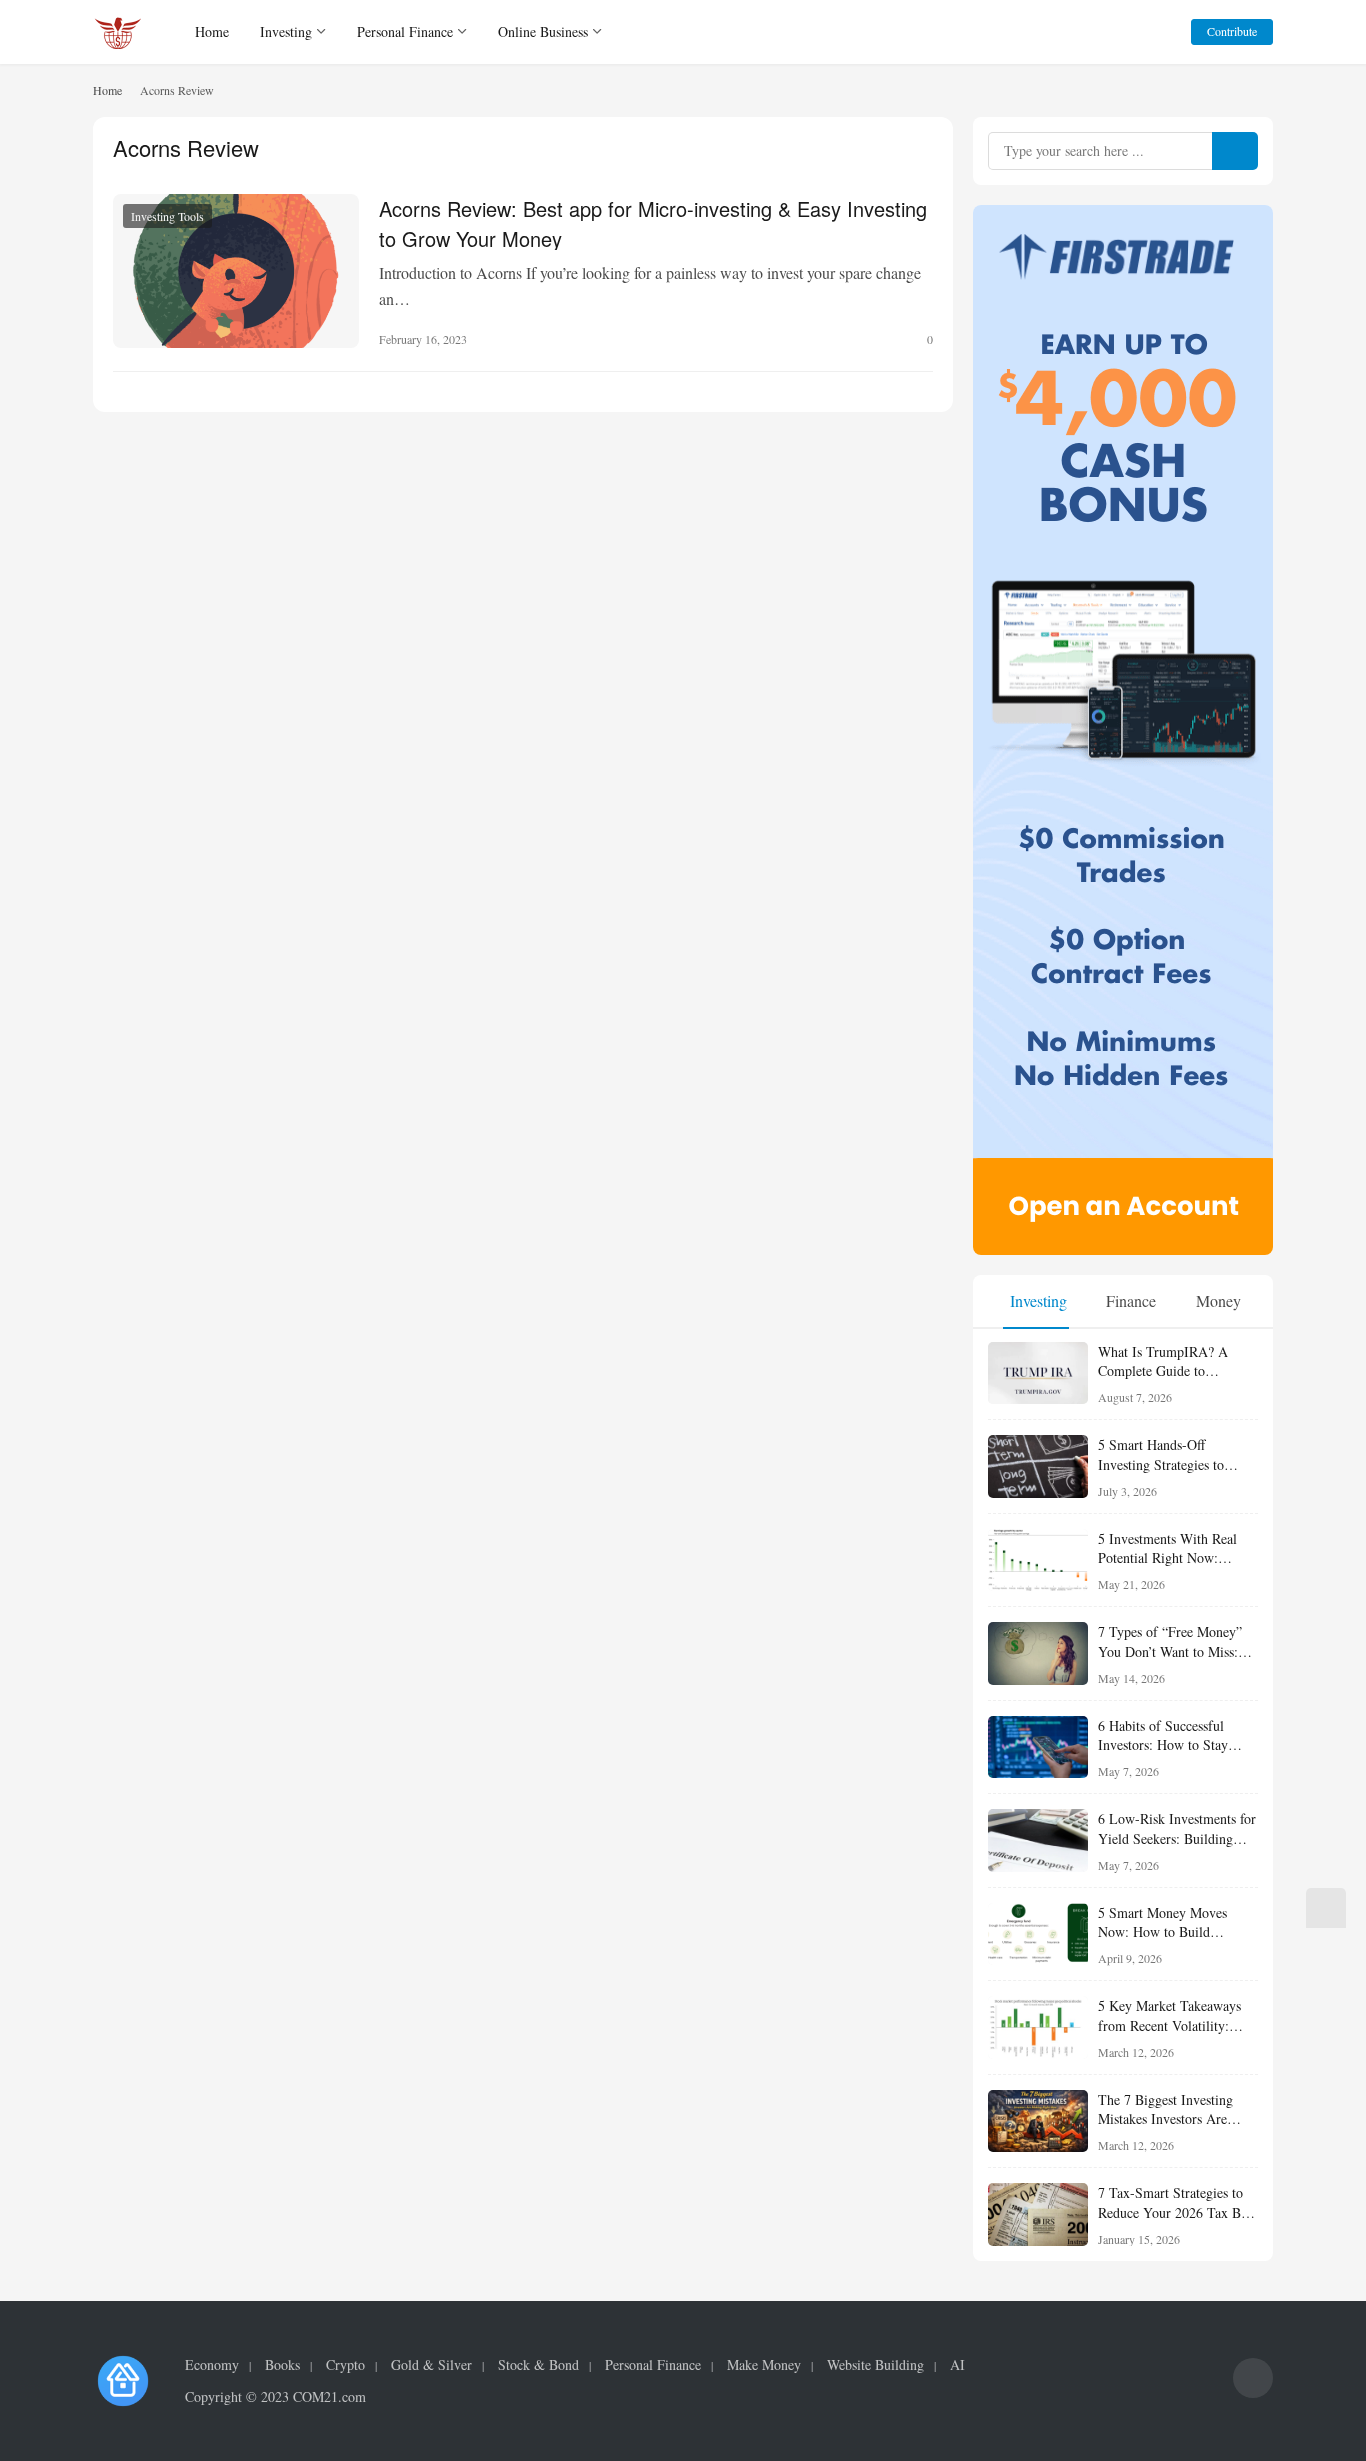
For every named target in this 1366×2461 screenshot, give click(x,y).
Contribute (1232, 31)
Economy (212, 2365)
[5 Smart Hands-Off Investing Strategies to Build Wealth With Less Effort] (1038, 1466)
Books (282, 2365)
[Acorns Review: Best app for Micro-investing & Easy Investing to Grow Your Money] (236, 271)
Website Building (875, 2365)
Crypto (345, 2365)
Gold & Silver (431, 2365)
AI (957, 2365)
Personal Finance (405, 31)
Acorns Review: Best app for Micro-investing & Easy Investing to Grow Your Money (653, 222)
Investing (286, 31)
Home (212, 31)
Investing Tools (167, 216)
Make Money (764, 2365)
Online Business (543, 31)
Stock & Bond (538, 2365)
